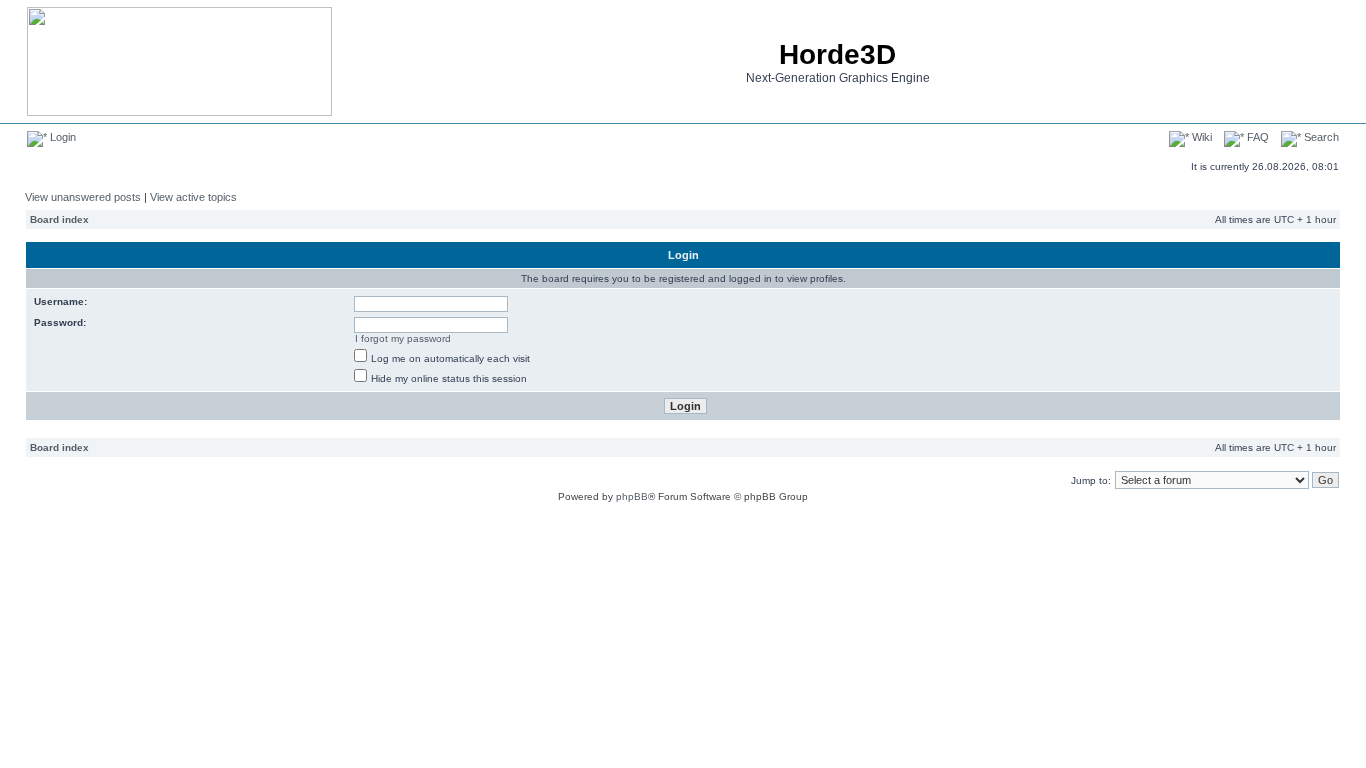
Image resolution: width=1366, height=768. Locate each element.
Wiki (1200, 137)
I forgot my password (403, 338)
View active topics (193, 197)
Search (1320, 137)
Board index (59, 219)
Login (61, 137)
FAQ (1256, 137)
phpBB (632, 496)
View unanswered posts (83, 197)
